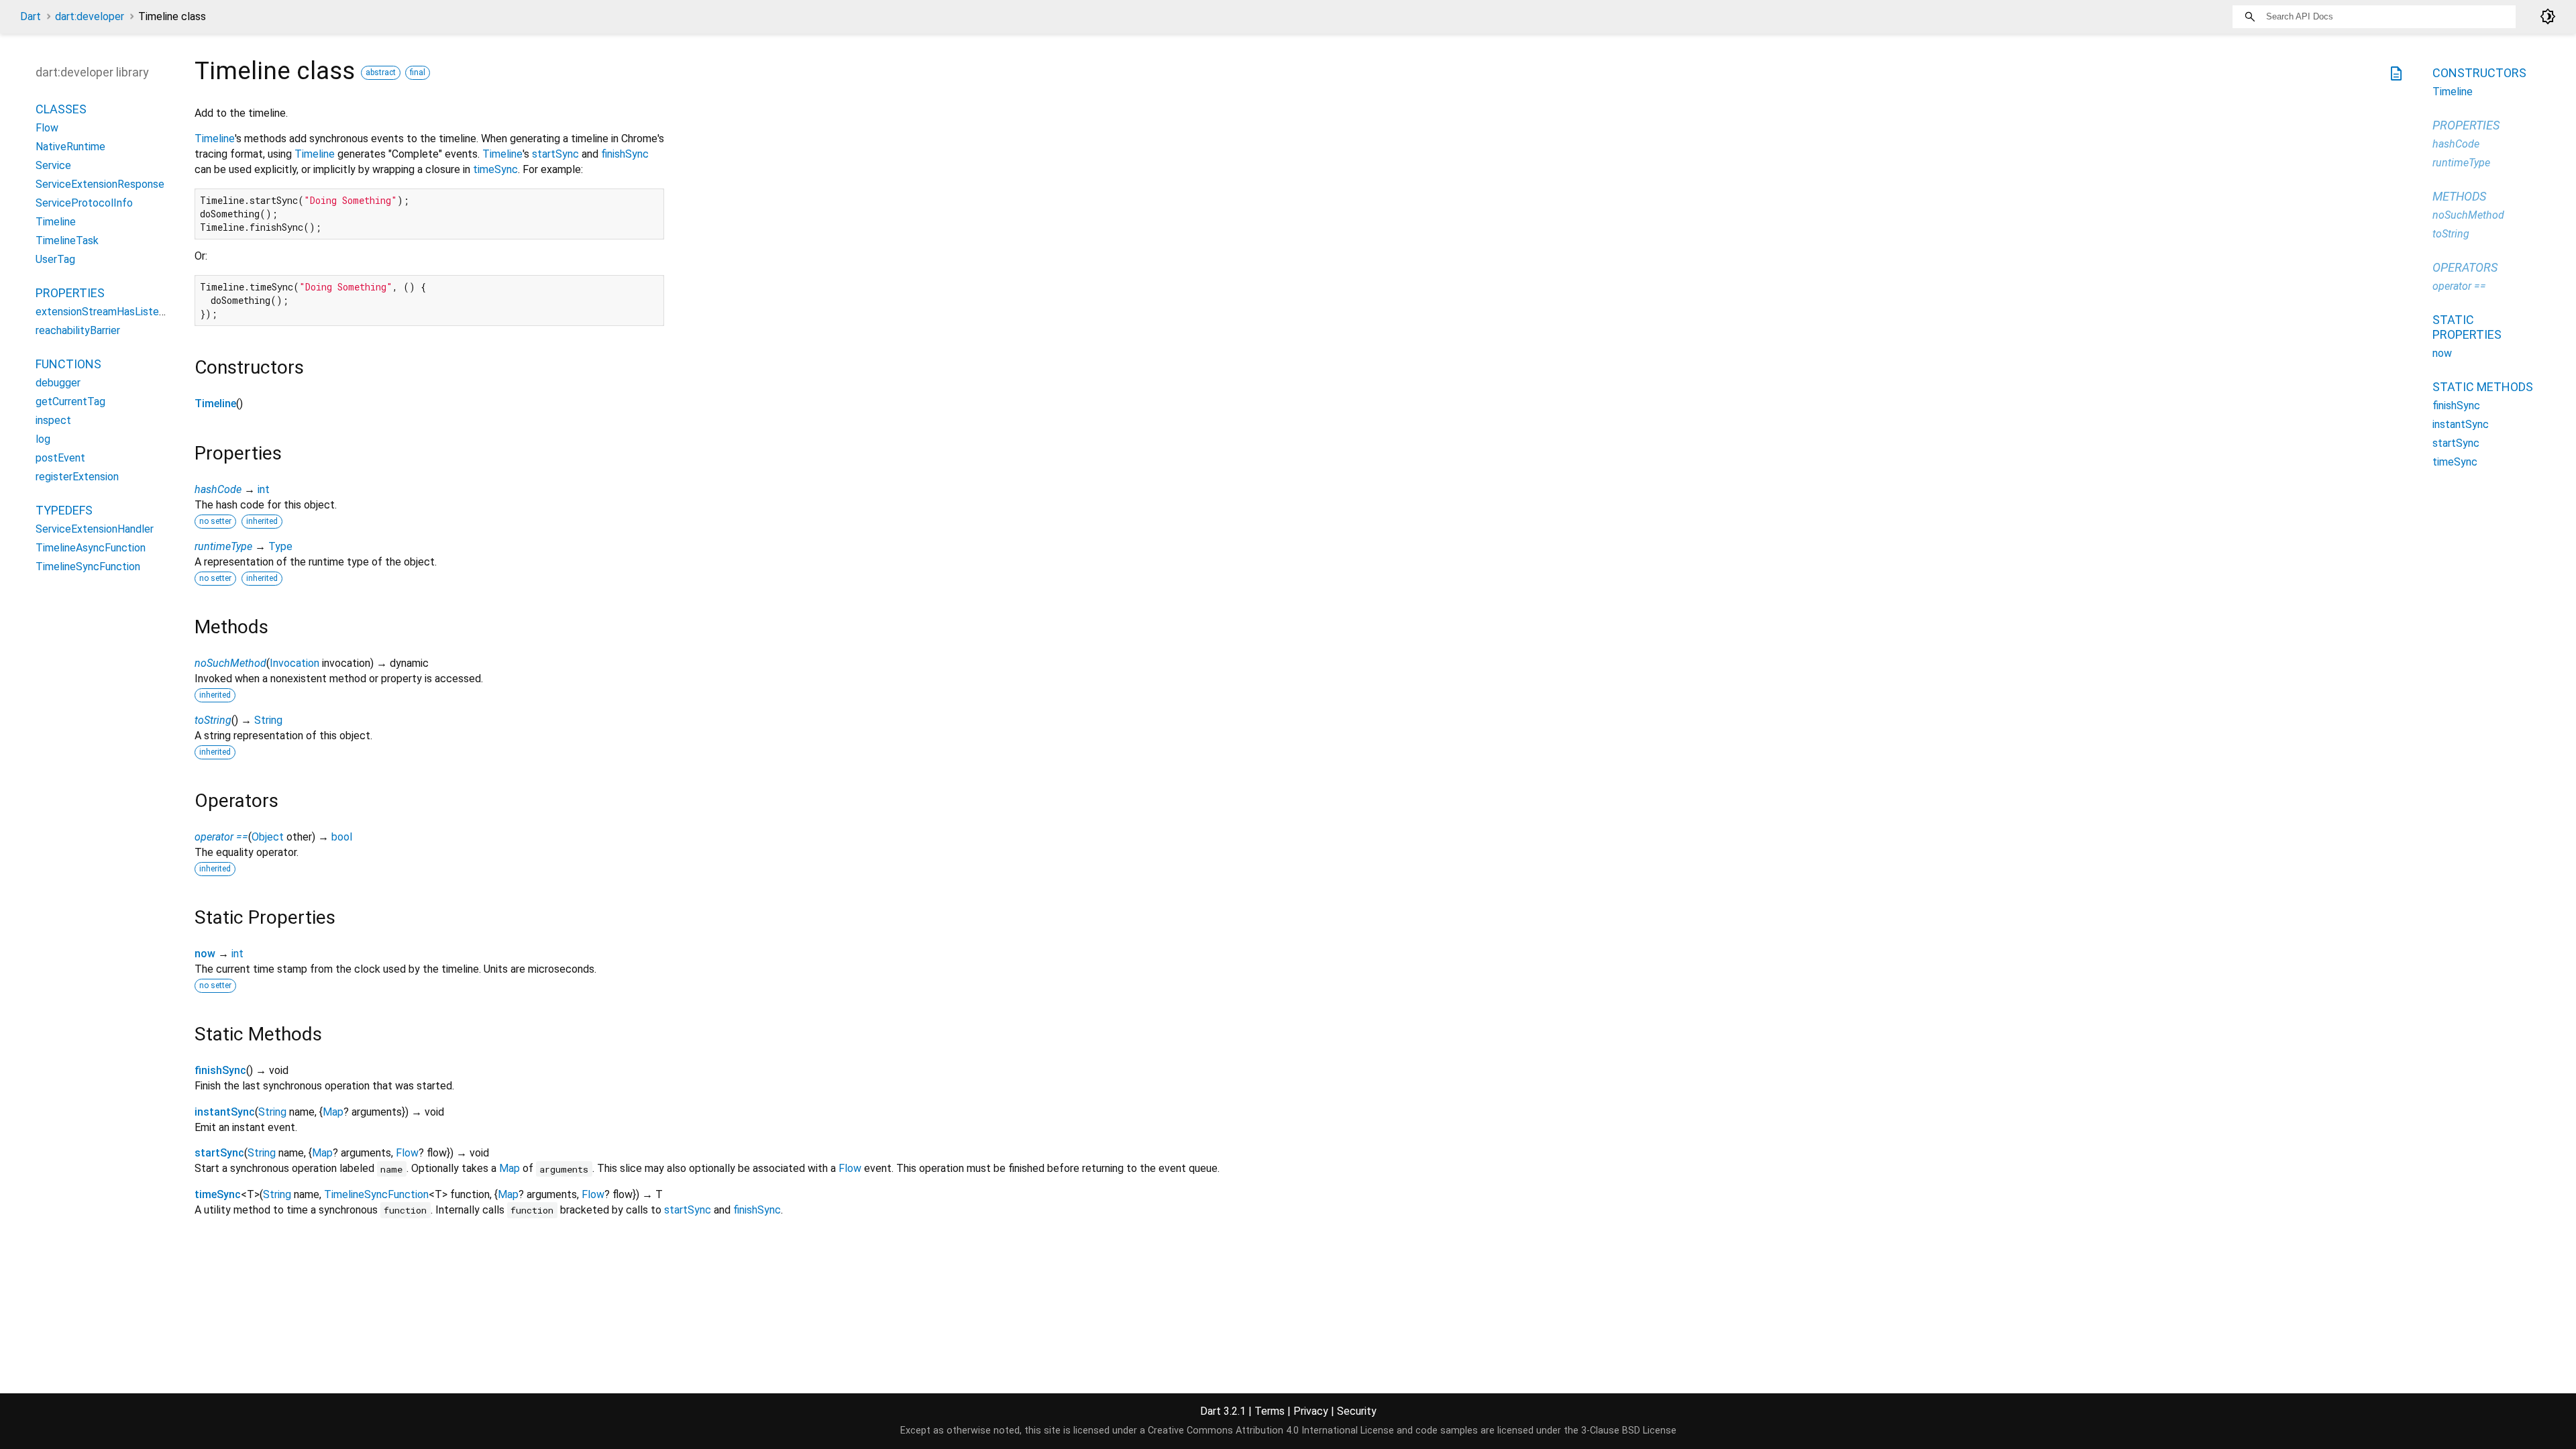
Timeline (215, 139)
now (205, 954)
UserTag (55, 259)
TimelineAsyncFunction (91, 548)
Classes (61, 109)
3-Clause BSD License (1629, 1431)
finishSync (625, 154)
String (268, 720)
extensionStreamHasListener (105, 312)
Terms (1270, 1411)
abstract (381, 72)
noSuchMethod (230, 663)
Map (333, 1112)
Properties (70, 293)
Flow (407, 1153)
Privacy (1311, 1411)
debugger (58, 383)
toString (213, 720)
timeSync (495, 169)
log (43, 439)
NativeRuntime (70, 147)
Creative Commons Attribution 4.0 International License (1271, 1431)
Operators (2465, 267)
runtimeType (223, 546)
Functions (68, 364)
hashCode (218, 489)
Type (280, 546)
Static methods (2483, 387)
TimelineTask (67, 240)
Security (1357, 1411)
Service (53, 165)
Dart (31, 16)
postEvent (60, 458)
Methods (2459, 196)
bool (342, 837)
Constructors (2479, 73)
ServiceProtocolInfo (84, 203)
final (418, 72)
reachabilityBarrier (78, 330)
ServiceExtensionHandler (95, 529)
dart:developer (90, 16)
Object (268, 837)
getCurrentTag (70, 401)
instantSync (225, 1112)
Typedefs (64, 510)
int (264, 489)
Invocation (294, 663)
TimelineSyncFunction (376, 1194)
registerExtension (77, 477)
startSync (555, 154)
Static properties (2467, 327)
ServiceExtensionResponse (100, 184)
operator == (221, 837)
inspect (53, 420)
